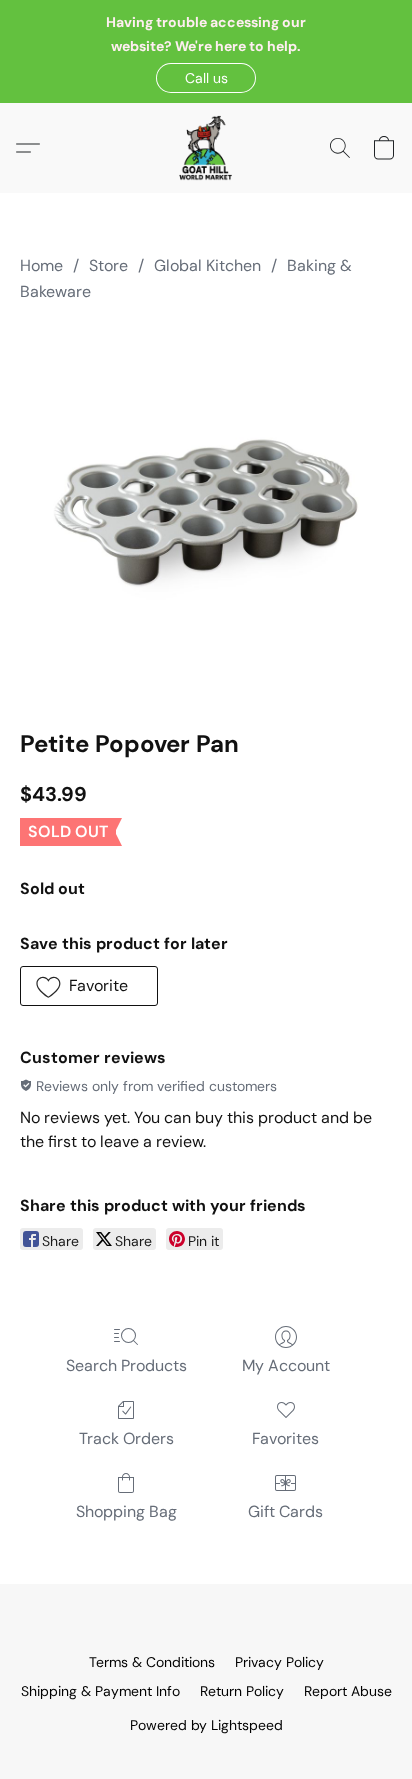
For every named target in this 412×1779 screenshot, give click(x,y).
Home (41, 265)
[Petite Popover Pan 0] (206, 512)
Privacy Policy (279, 1662)
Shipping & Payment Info (100, 1691)
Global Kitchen (207, 265)
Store (108, 265)
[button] (206, 78)
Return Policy (242, 1691)
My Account (286, 1365)
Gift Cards (285, 1511)
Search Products (126, 1365)
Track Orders (126, 1438)
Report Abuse (348, 1691)
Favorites (285, 1438)
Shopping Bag (126, 1511)
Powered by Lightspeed (206, 1725)
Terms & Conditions (152, 1662)
